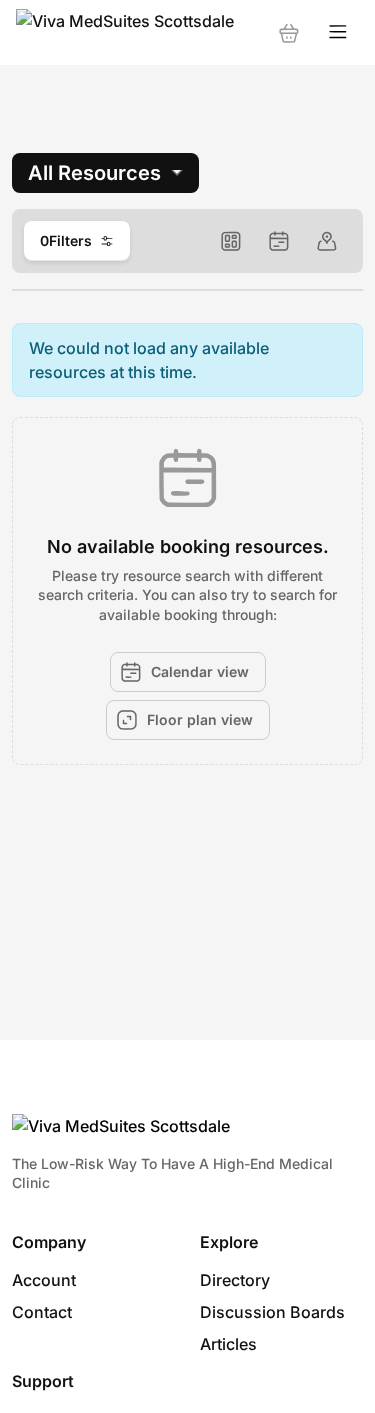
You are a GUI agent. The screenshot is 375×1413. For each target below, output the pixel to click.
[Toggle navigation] (338, 32)
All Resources (94, 173)
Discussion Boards (272, 1312)
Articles (228, 1344)
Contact (42, 1312)
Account (44, 1280)
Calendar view (200, 671)
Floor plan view (200, 719)
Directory (235, 1280)
